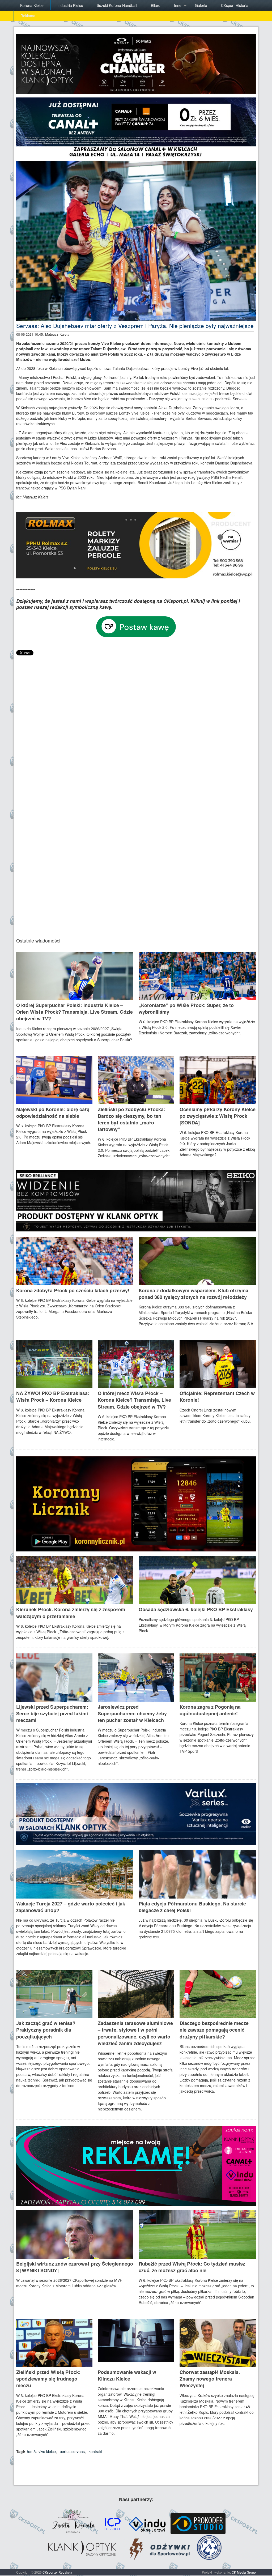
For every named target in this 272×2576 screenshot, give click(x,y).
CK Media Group (244, 2572)
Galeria (201, 5)
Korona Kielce (32, 5)
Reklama (28, 16)
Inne (178, 5)
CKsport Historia (235, 5)
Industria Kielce (70, 5)
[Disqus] (136, 723)
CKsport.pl (50, 2572)
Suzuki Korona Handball (117, 5)
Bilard (156, 5)
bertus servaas (72, 2451)
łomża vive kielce (41, 2451)
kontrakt (95, 2451)
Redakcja (65, 2572)
